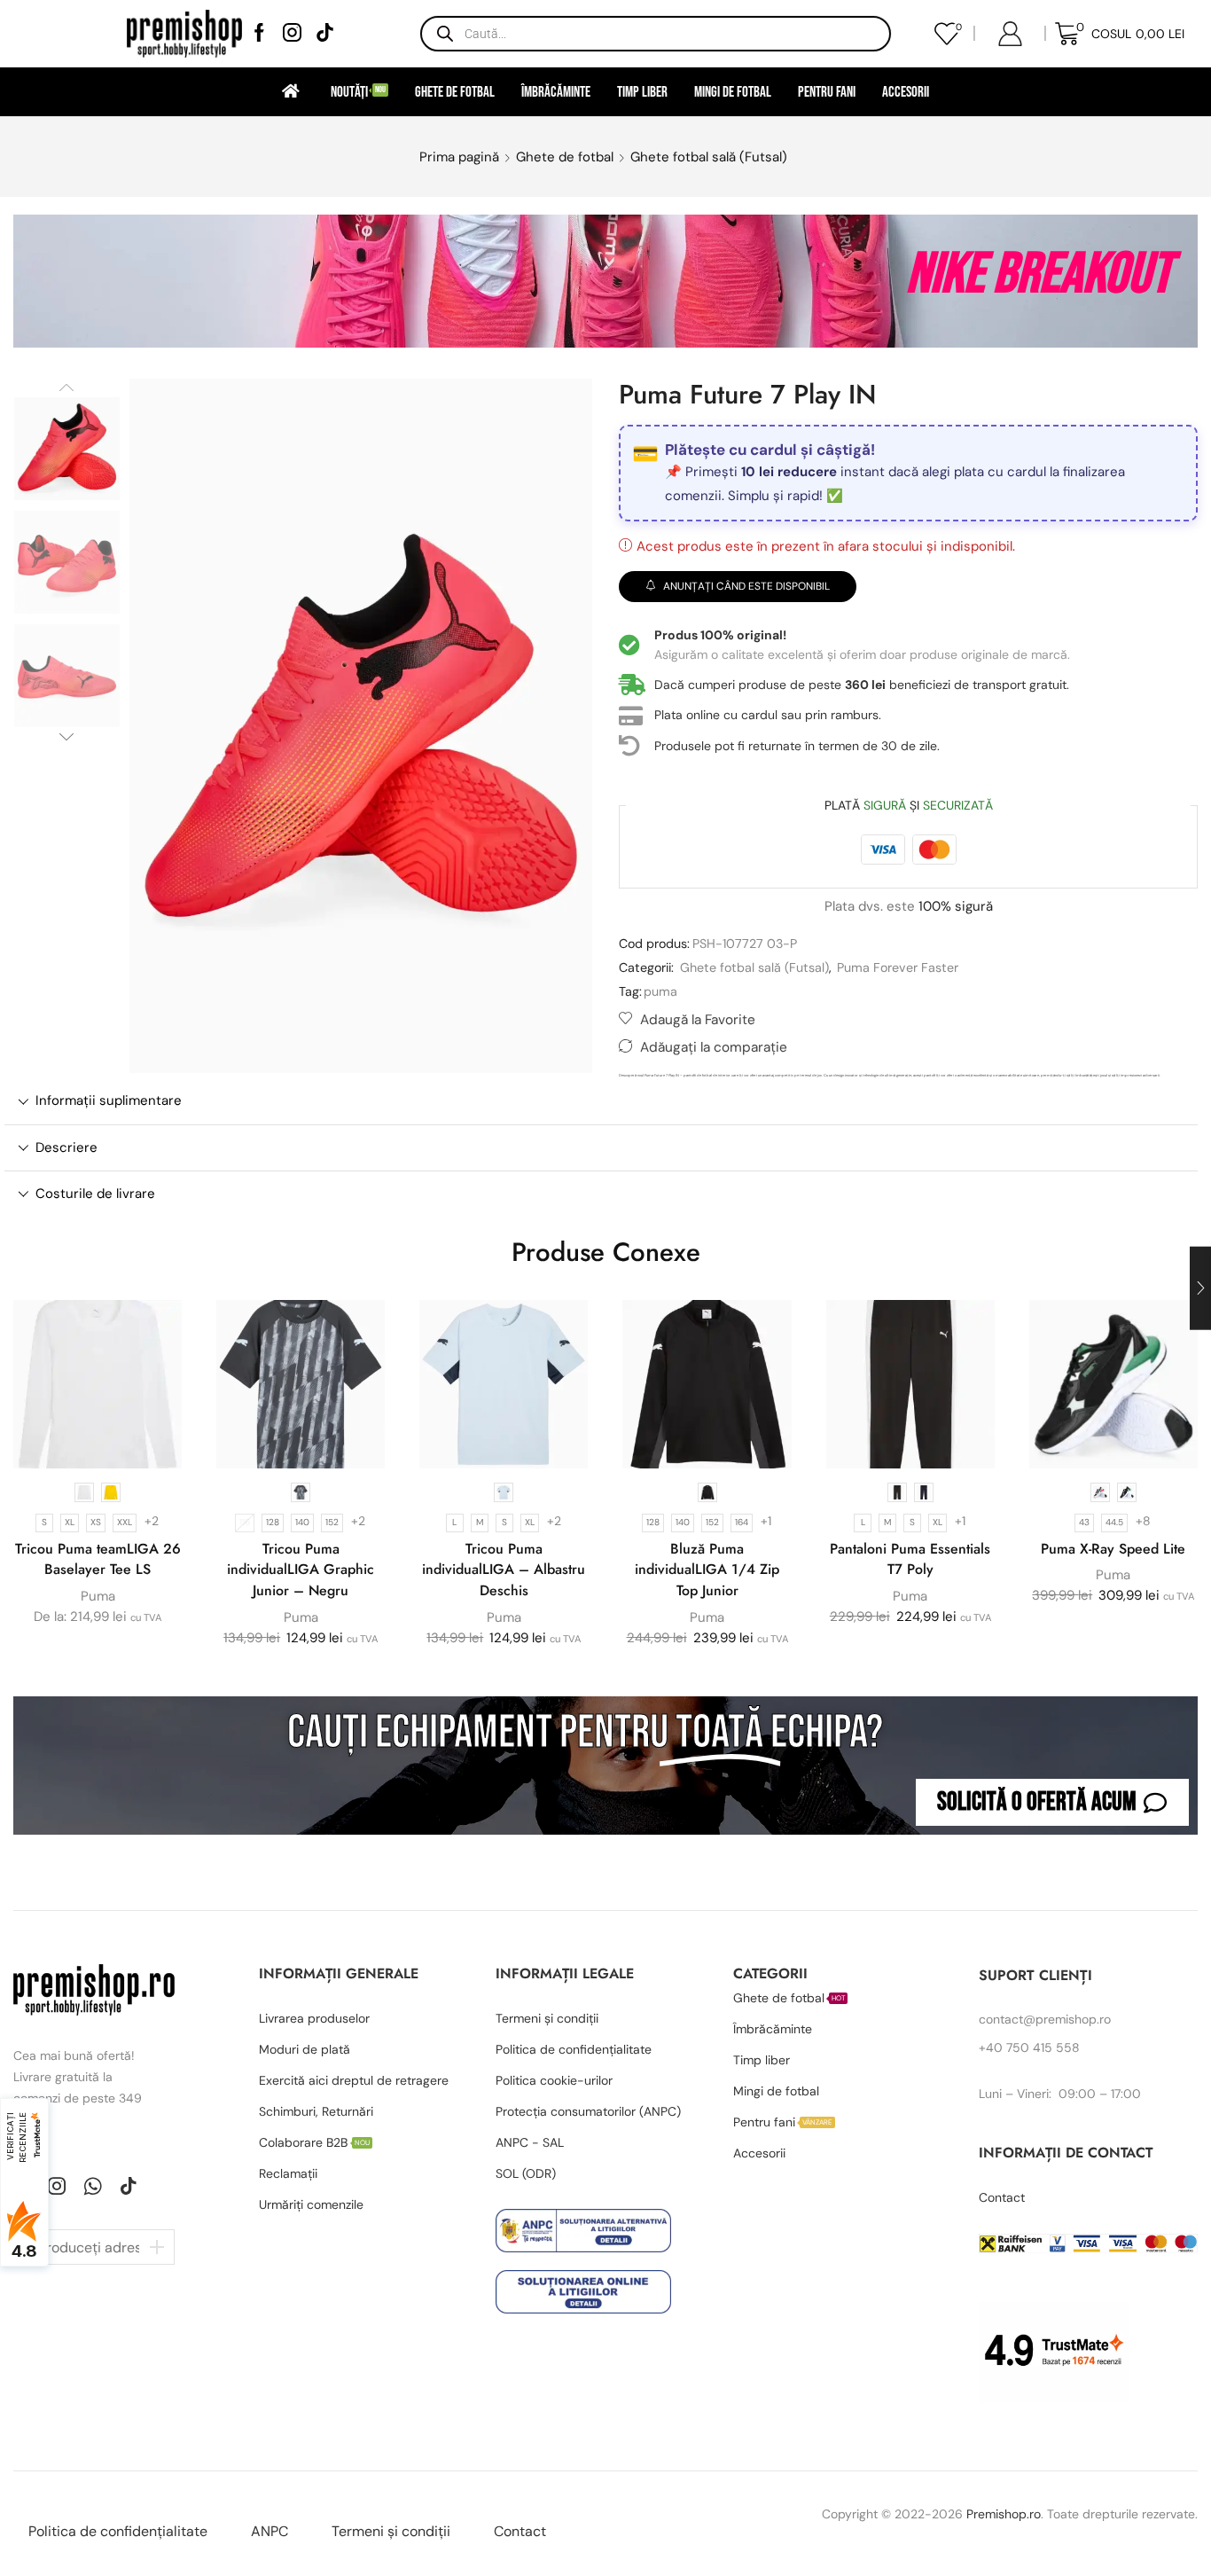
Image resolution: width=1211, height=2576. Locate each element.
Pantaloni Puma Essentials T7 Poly (910, 1559)
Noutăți (358, 92)
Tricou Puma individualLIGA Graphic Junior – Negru (301, 1570)
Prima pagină (459, 157)
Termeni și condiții (391, 2531)
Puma (98, 1596)
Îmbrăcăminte (556, 92)
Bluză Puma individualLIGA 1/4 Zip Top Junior (707, 1570)
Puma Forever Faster (898, 967)
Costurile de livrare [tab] (95, 1194)
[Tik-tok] (129, 2186)
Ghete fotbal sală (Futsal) (709, 157)
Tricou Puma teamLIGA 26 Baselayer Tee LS (98, 1559)
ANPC (270, 2531)
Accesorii (906, 92)
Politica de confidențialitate (118, 2531)
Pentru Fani (827, 92)
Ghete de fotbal (455, 92)
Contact (520, 2531)
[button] (1052, 1802)
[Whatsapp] (93, 2186)
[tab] (601, 1101)
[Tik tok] (325, 34)
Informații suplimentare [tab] (109, 1100)
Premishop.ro (1004, 2514)
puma (660, 991)
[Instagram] (292, 34)
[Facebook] (259, 34)
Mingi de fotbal (733, 92)
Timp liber (642, 92)
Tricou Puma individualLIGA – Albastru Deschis (504, 1570)
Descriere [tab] (66, 1147)
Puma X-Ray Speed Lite (1113, 1549)
